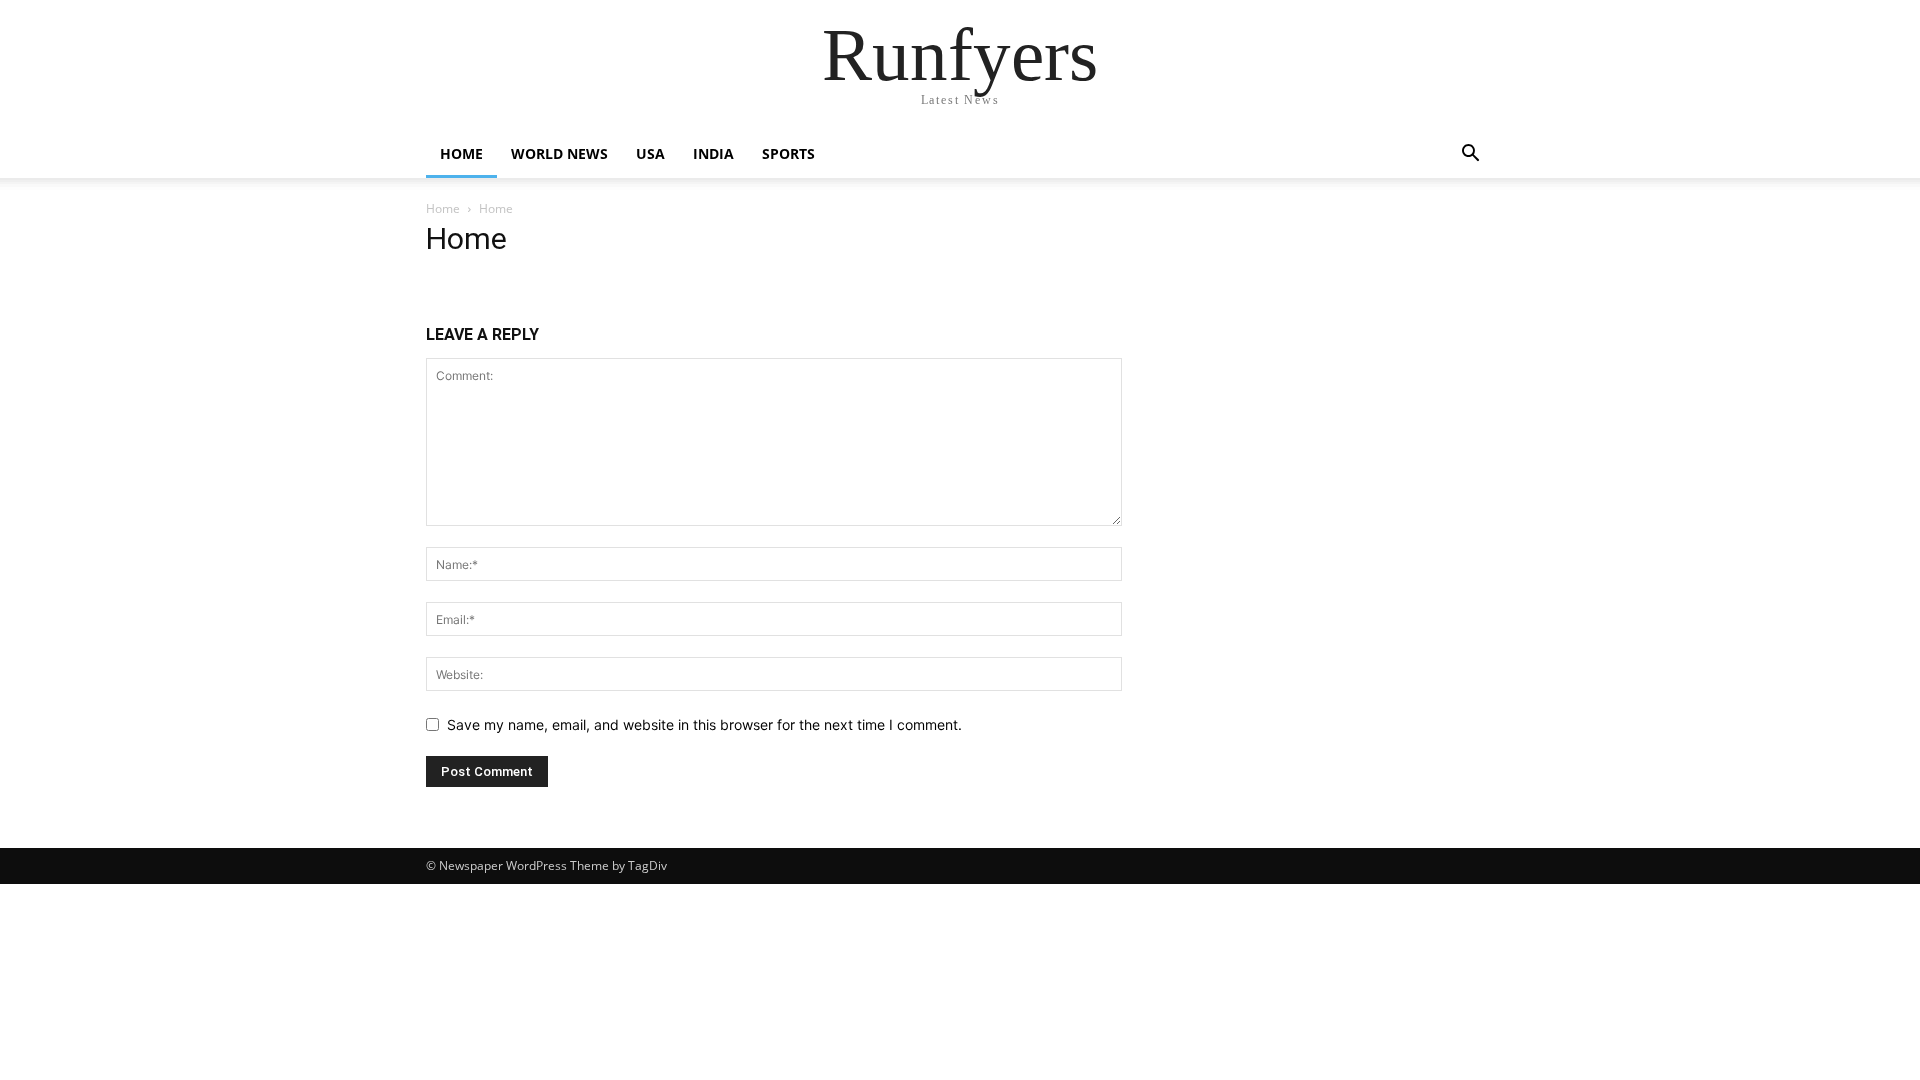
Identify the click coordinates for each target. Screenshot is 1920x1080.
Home (461, 153)
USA (650, 153)
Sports (788, 153)
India (713, 153)
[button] (1470, 155)
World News (559, 153)
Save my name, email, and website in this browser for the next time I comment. (704, 724)
